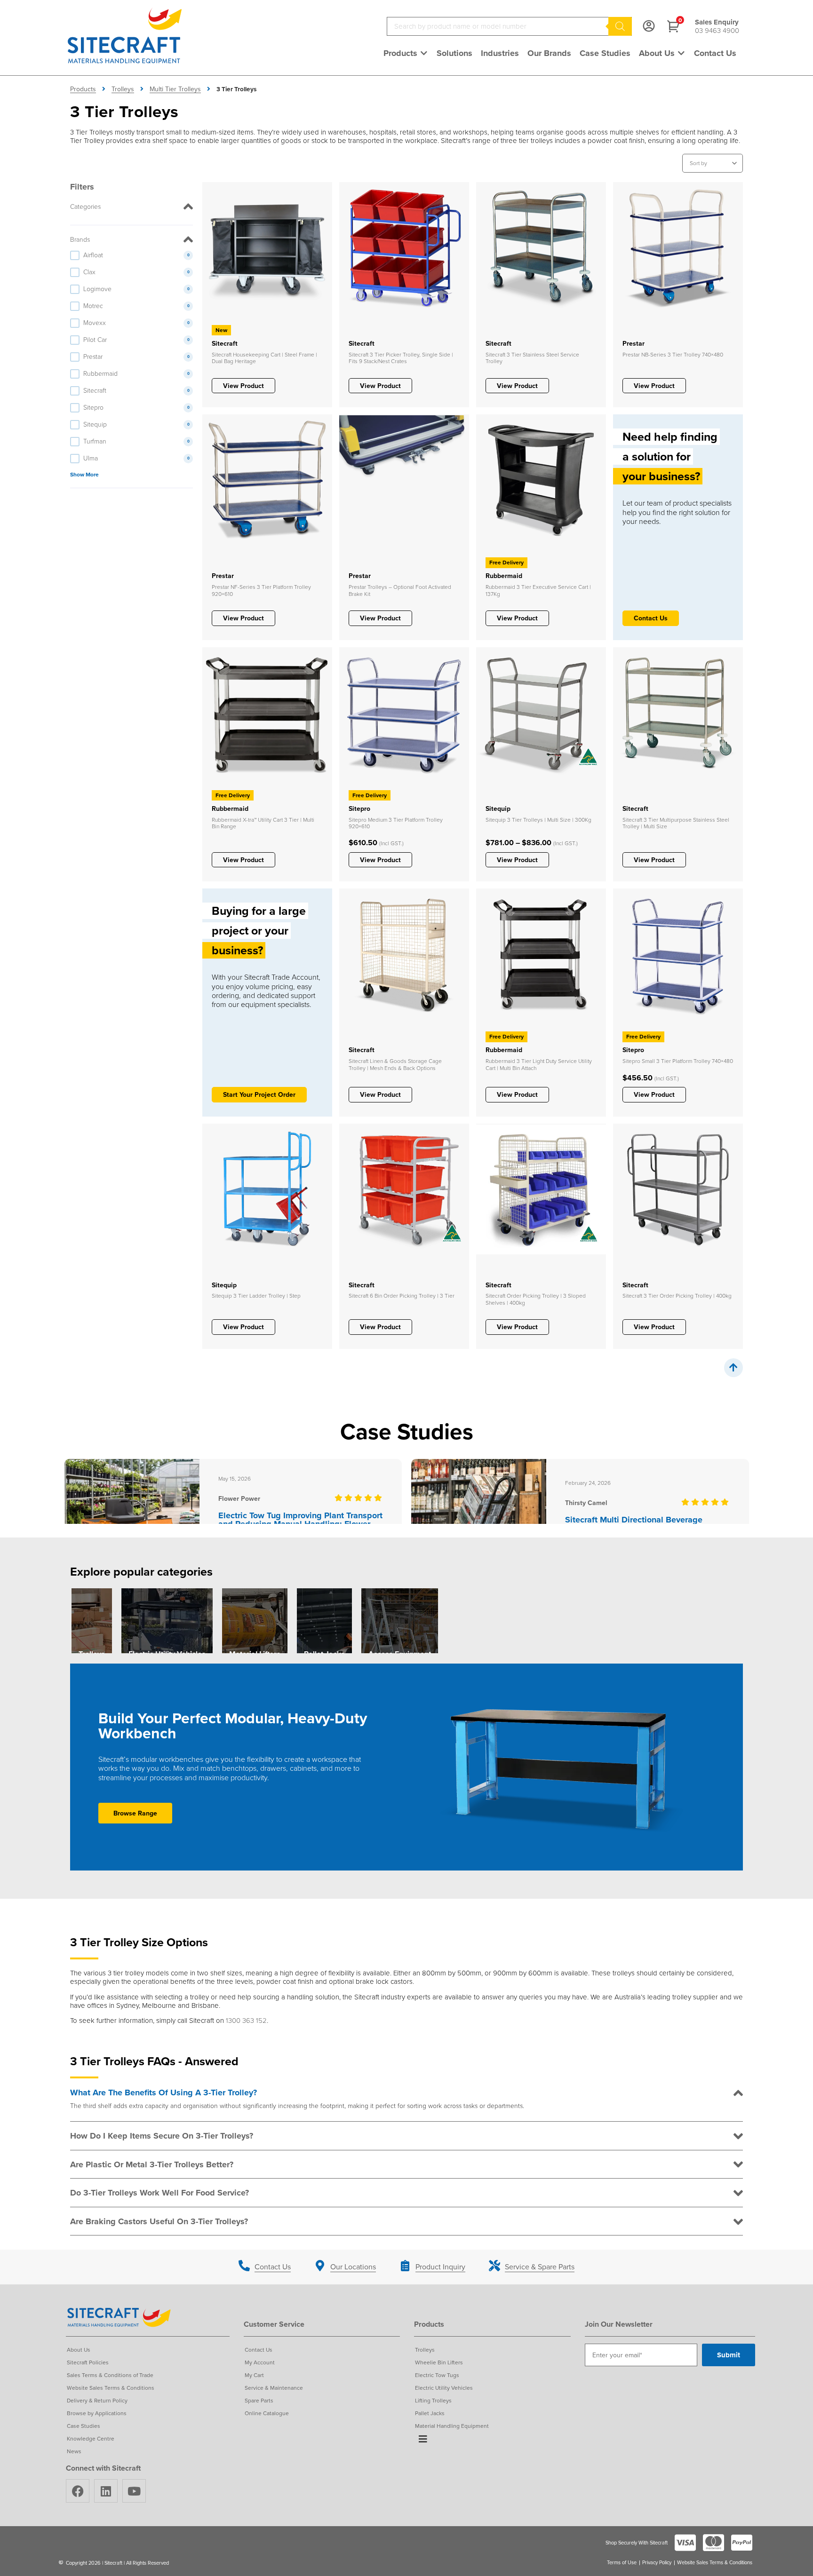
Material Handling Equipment (452, 2426)
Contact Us (259, 2350)
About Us (79, 2350)
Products (83, 89)
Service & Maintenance (274, 2388)
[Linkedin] (106, 2491)
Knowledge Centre (91, 2438)
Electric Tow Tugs (437, 2375)
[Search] (620, 26)
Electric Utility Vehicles (444, 2388)
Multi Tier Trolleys (175, 89)
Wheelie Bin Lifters (439, 2362)
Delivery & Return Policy (97, 2400)
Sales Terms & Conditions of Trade (110, 2375)
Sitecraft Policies (88, 2362)
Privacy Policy (657, 2563)
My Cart (254, 2375)
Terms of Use (622, 2563)
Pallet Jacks (430, 2413)
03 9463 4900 (717, 30)
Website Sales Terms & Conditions (111, 2388)
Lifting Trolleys (433, 2400)
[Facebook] (78, 2491)
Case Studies (84, 2426)
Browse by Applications (97, 2413)
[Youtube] (134, 2491)
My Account (260, 2362)
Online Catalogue (267, 2413)
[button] (406, 53)
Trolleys (123, 89)
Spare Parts (259, 2400)
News (74, 2451)
